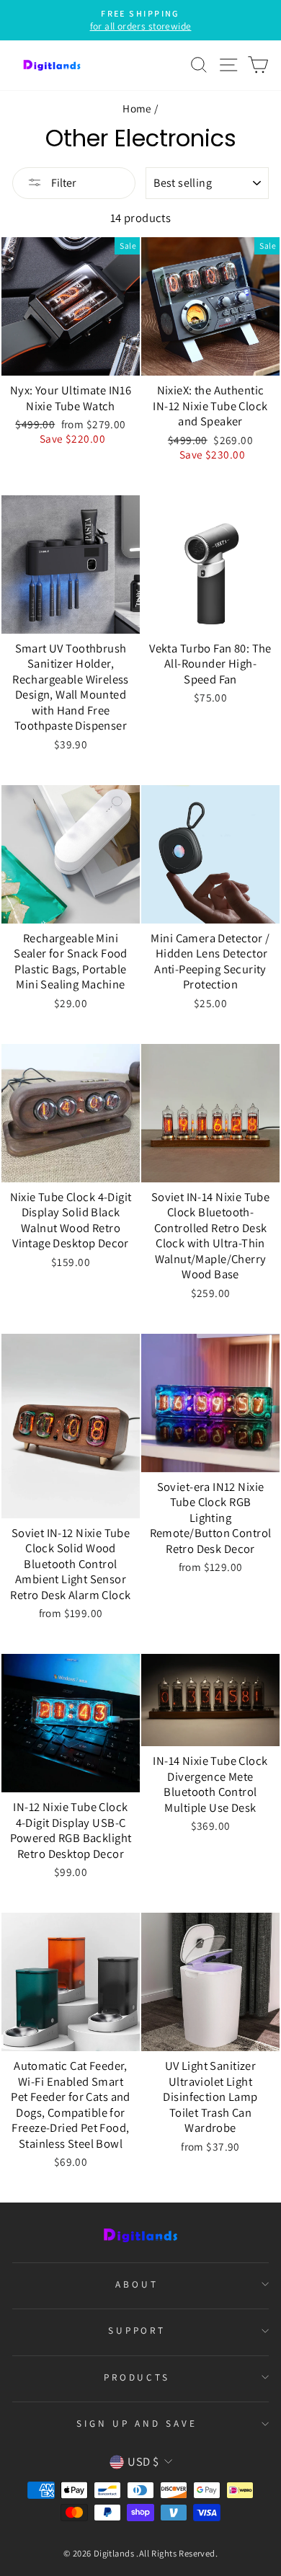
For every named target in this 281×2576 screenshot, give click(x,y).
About (137, 2284)
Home (137, 108)
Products (137, 2377)
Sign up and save (137, 2423)
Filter (62, 183)
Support (137, 2330)
